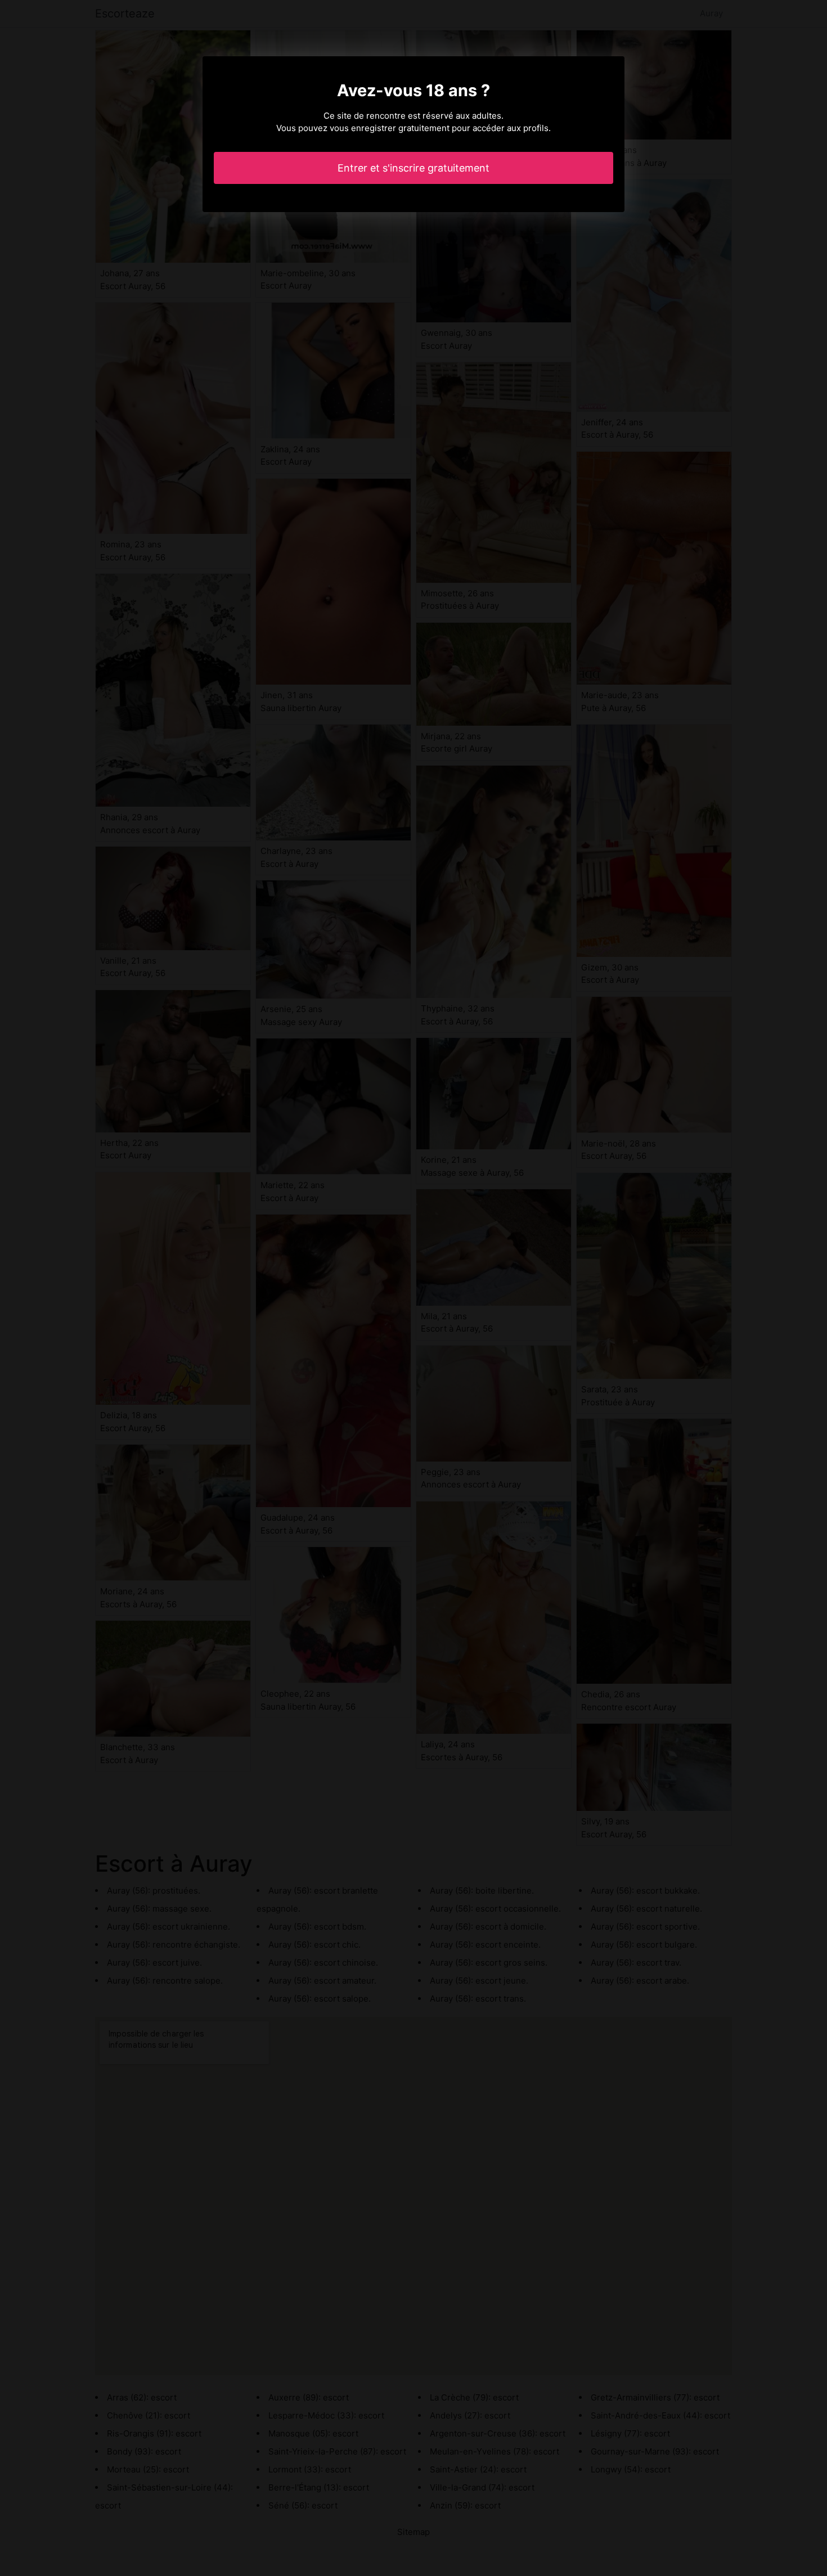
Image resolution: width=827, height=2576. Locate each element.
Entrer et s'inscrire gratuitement (414, 168)
